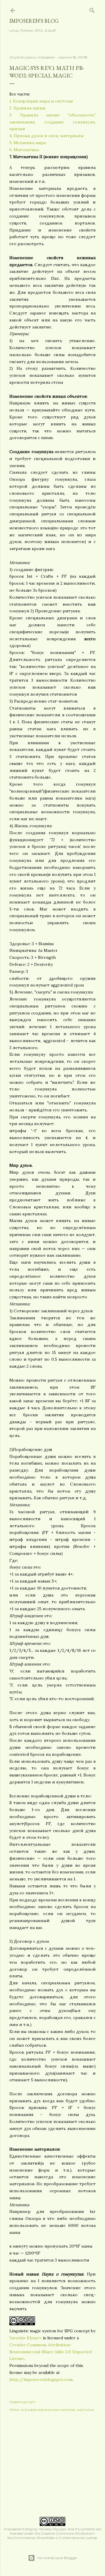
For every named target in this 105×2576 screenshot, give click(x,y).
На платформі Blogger (57, 2558)
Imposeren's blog (34, 21)
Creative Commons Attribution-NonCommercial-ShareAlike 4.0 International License (52, 2536)
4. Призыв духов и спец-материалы (47, 136)
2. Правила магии (27, 108)
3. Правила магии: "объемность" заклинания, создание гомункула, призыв (52, 122)
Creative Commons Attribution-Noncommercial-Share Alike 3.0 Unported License (50, 2352)
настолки (85, 2410)
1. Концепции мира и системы (41, 101)
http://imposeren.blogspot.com (41, 2379)
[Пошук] (92, 9)
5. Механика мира (28, 143)
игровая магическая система (48, 2410)
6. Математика (24, 150)
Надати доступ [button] (22, 2402)
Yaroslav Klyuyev (26, 2338)
